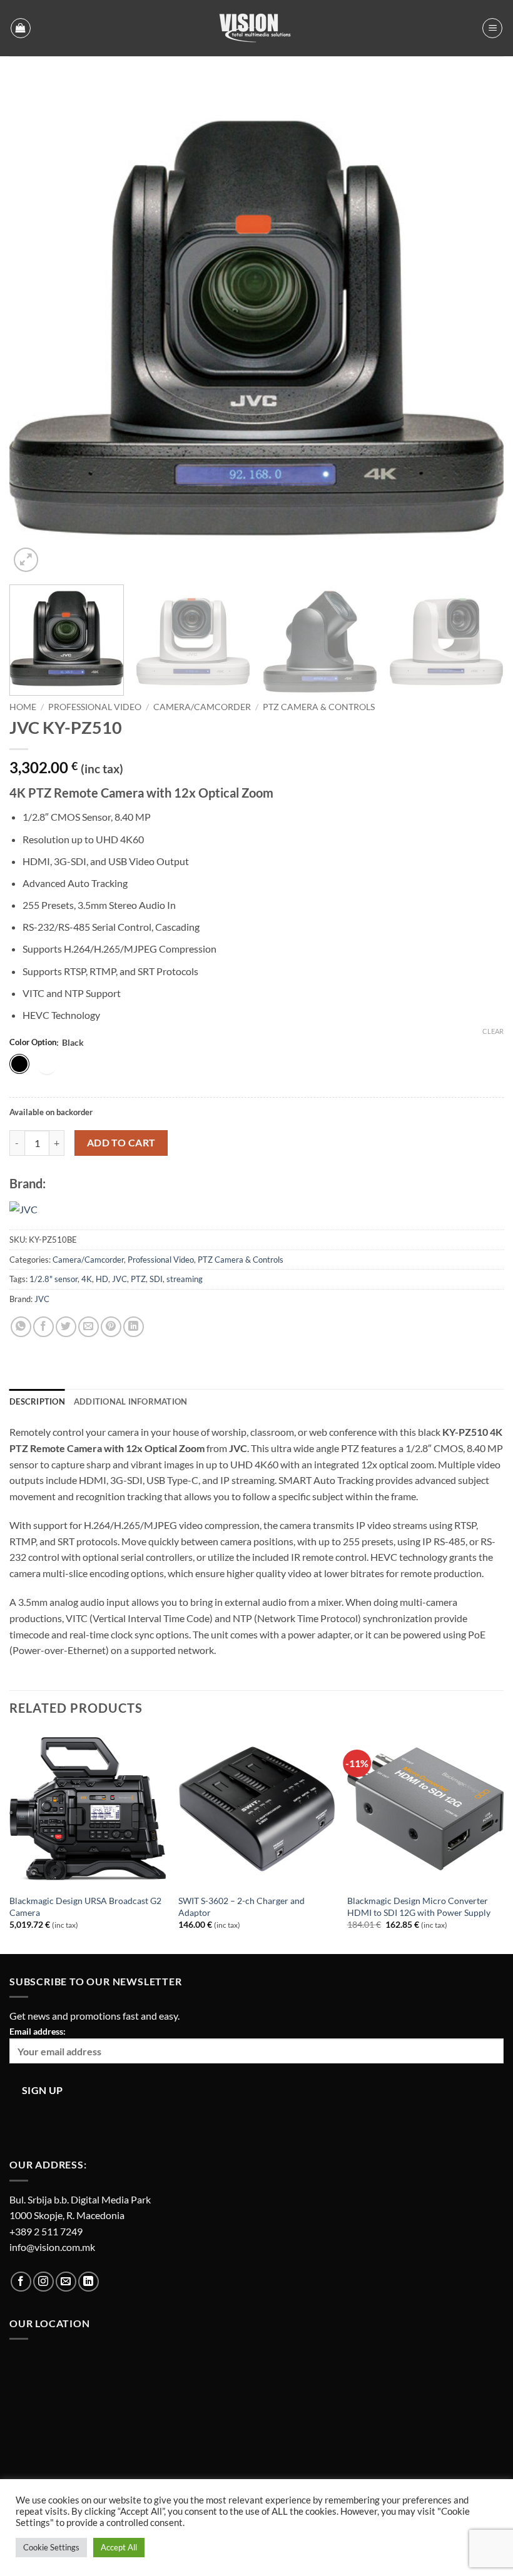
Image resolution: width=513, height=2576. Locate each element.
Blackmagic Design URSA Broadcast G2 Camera (85, 1907)
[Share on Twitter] (66, 1327)
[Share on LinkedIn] (134, 1327)
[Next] (478, 328)
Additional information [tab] (131, 1401)
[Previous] (35, 328)
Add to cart (121, 1143)
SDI (156, 1279)
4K (87, 1279)
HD (102, 1279)
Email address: (38, 2031)
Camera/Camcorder (202, 707)
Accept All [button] (119, 2547)
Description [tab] (37, 1401)
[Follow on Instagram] (43, 2282)
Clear (493, 1031)
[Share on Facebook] (43, 1327)
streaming (185, 1279)
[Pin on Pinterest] (111, 1327)
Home (23, 707)
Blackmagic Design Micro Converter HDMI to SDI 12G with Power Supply (419, 1907)
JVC (119, 1279)
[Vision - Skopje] (256, 28)
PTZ (138, 1279)
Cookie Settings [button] (51, 2547)
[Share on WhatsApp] (21, 1327)
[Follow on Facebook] (21, 2282)
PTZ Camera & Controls (319, 707)
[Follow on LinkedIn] (89, 2282)
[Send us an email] (66, 2282)
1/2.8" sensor (53, 1279)
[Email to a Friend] (89, 1327)
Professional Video (95, 707)
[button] (21, 28)
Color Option (33, 1043)
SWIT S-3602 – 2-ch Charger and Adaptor (241, 1907)
